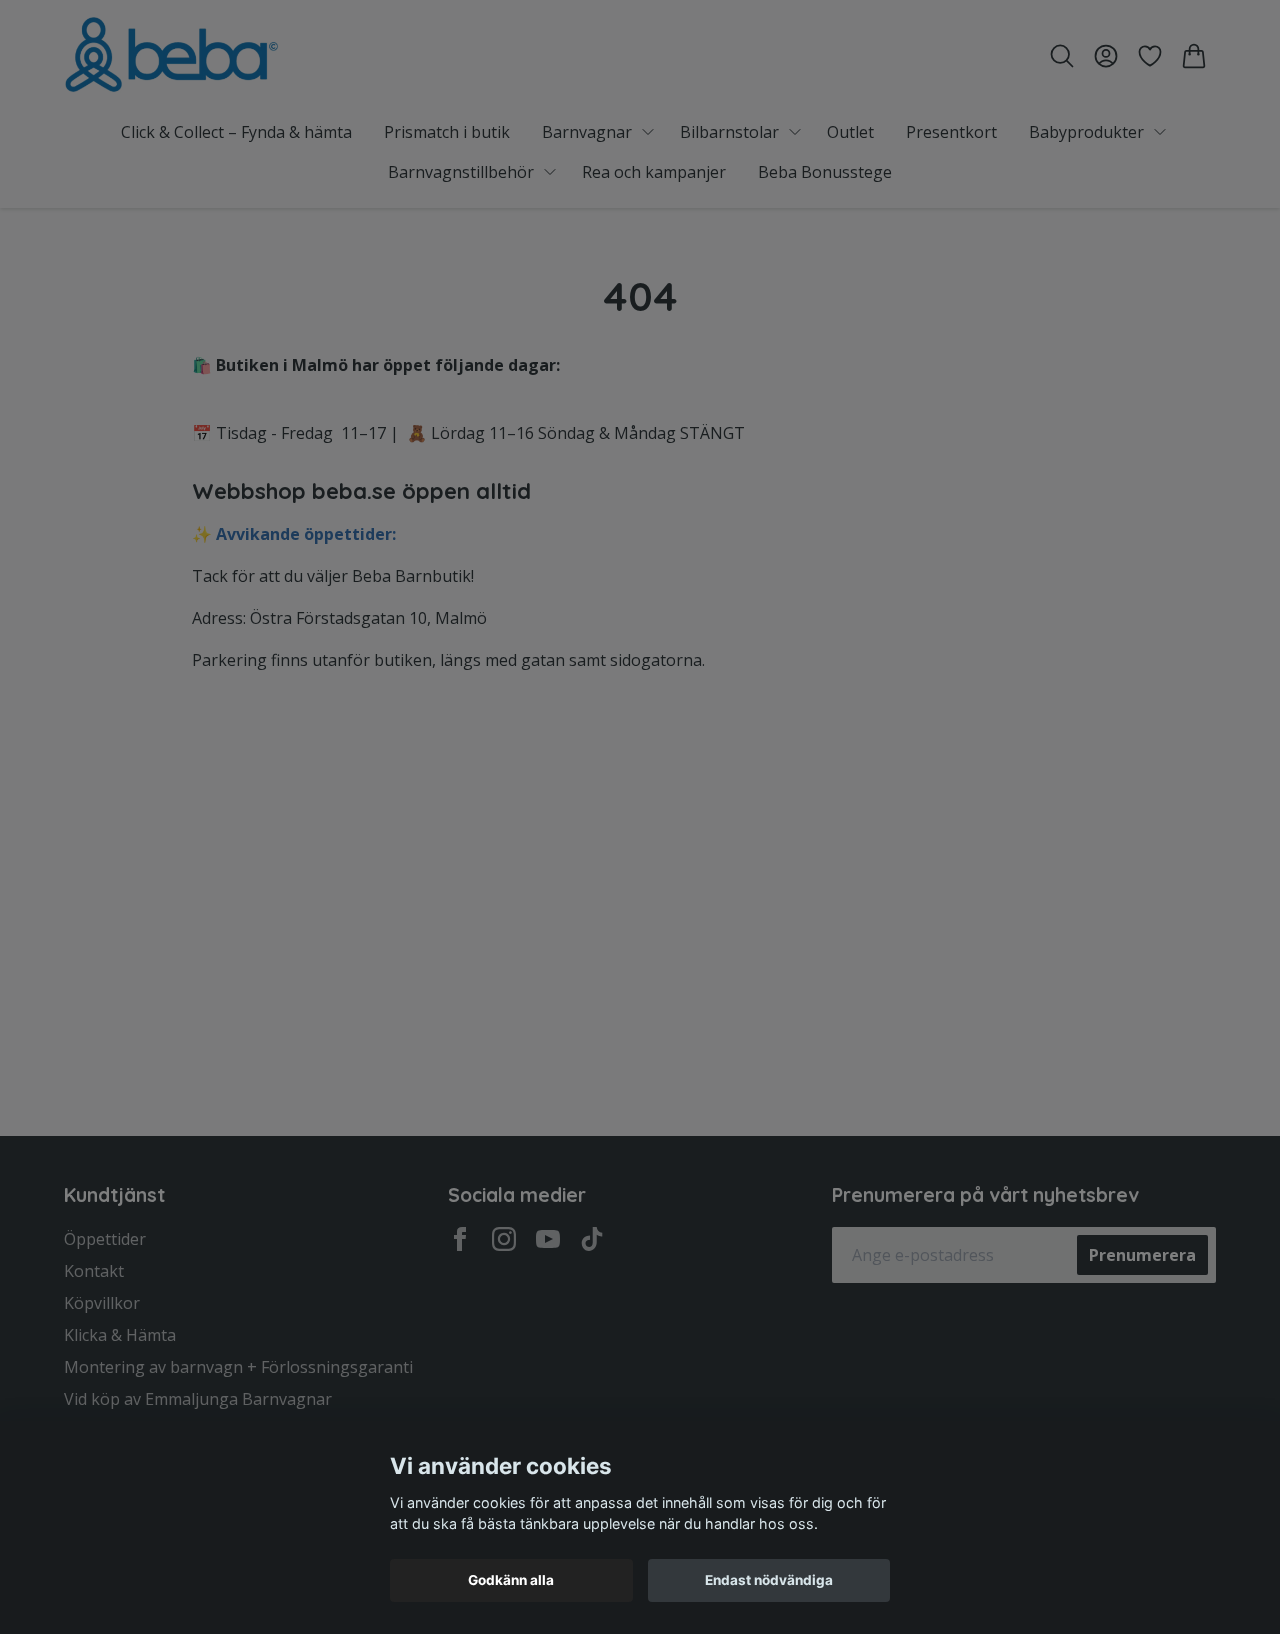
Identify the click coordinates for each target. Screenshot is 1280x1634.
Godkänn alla (511, 1580)
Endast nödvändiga (769, 1580)
